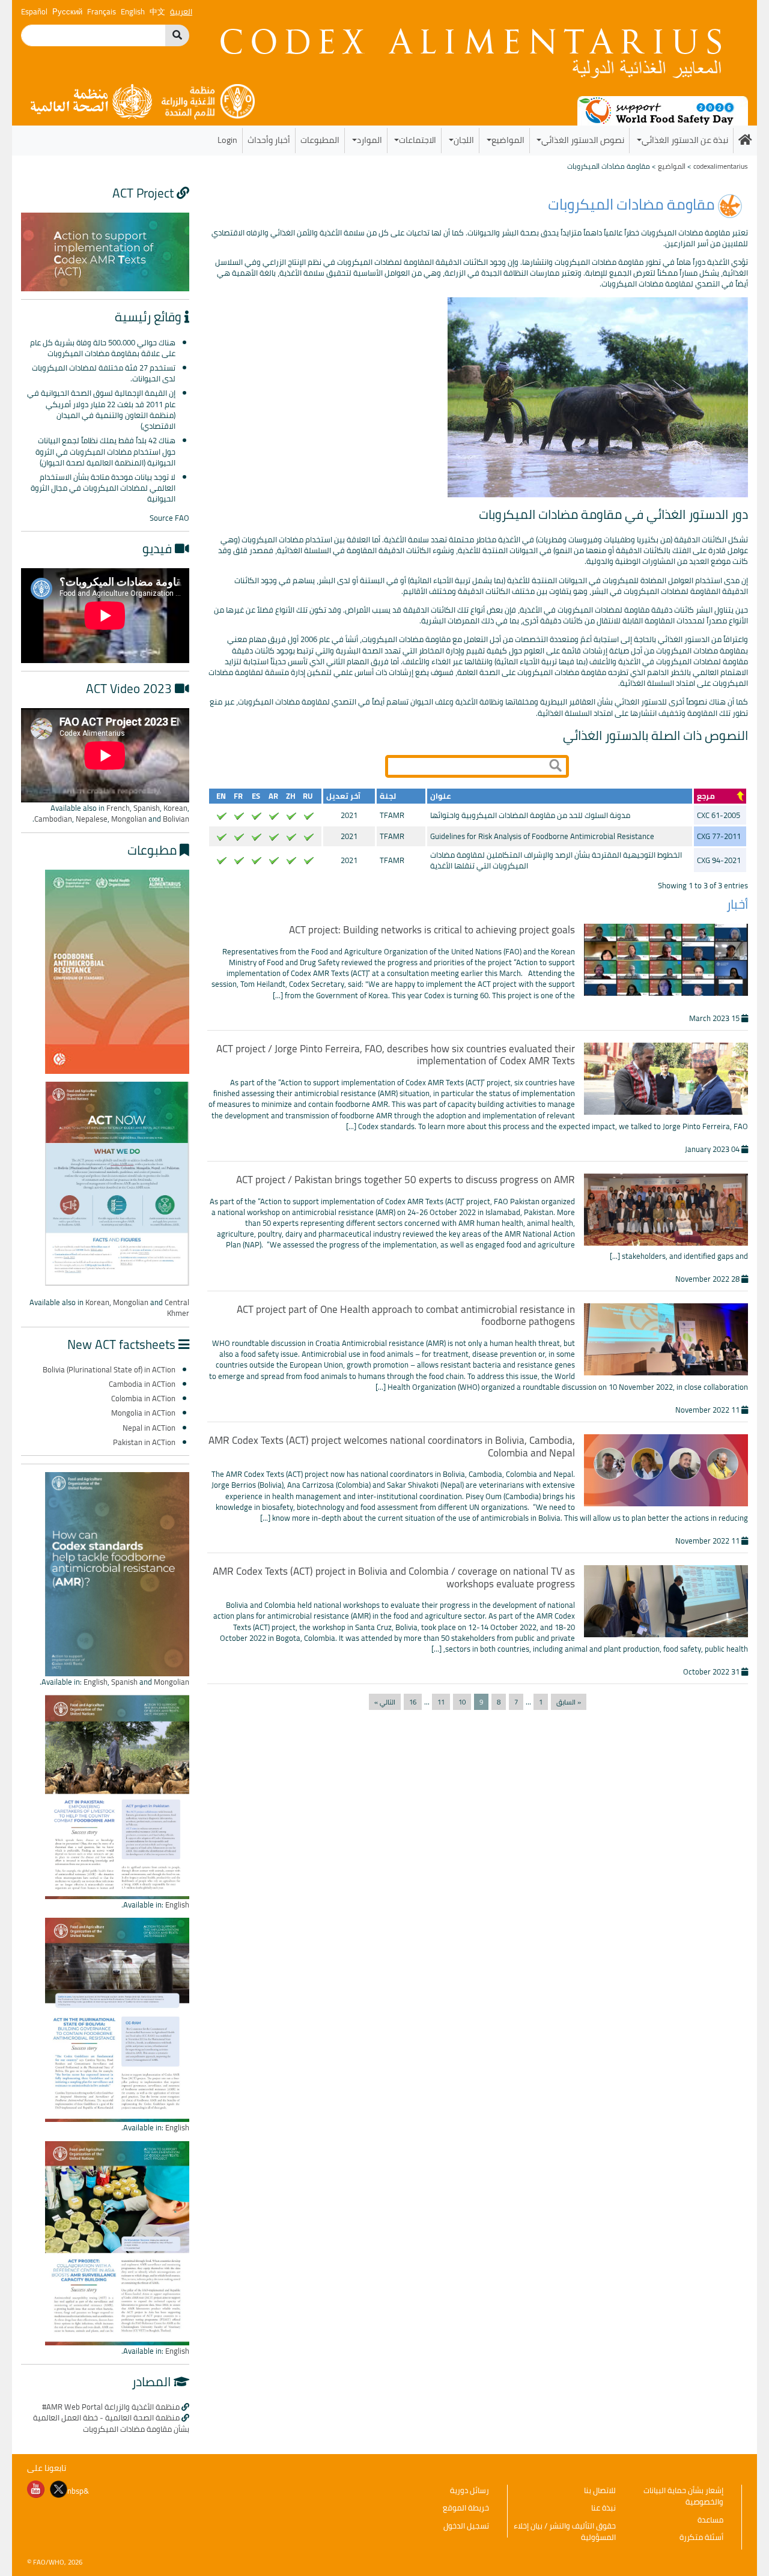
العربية (181, 11)
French (118, 808)
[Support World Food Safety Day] (663, 110)
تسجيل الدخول (466, 2526)
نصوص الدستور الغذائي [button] (583, 140)
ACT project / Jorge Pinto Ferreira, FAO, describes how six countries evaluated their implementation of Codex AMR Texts (396, 1055)
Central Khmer (177, 1308)
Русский (67, 11)
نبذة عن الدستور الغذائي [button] (685, 140)
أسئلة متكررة (701, 2537)
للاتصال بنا (600, 2490)
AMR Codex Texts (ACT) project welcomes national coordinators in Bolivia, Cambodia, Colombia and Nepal (392, 1446)
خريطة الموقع (466, 2508)
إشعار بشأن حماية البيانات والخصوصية (683, 2496)
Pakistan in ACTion (144, 1442)
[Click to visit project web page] (105, 251)
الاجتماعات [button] (418, 140)
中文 (157, 11)
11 (441, 1702)
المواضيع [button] (508, 140)
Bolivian (176, 819)
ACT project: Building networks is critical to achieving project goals (432, 930)
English (96, 1682)
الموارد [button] (369, 140)
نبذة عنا (603, 2508)
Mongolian (129, 819)
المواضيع (672, 166)
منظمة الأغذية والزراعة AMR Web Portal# (111, 2407)
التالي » (385, 1702)
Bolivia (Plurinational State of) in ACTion (109, 1369)
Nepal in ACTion (149, 1428)
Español (34, 11)
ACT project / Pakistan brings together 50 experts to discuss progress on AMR (406, 1180)
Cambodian (53, 819)
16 (413, 1702)
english (133, 11)
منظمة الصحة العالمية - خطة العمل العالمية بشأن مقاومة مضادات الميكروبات (111, 2423)
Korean (175, 808)
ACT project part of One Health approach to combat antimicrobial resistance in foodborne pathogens (406, 1315)
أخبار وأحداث (269, 140)
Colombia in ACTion (143, 1398)
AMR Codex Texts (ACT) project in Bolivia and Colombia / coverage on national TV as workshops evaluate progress (394, 1577)
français (102, 11)
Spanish (147, 808)
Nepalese (92, 819)
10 (462, 1702)
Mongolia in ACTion (143, 1413)
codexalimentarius (721, 166)
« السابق (569, 1702)
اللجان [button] (464, 140)
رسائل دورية (470, 2490)
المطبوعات (320, 140)
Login (227, 140)
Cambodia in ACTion (142, 1384)
